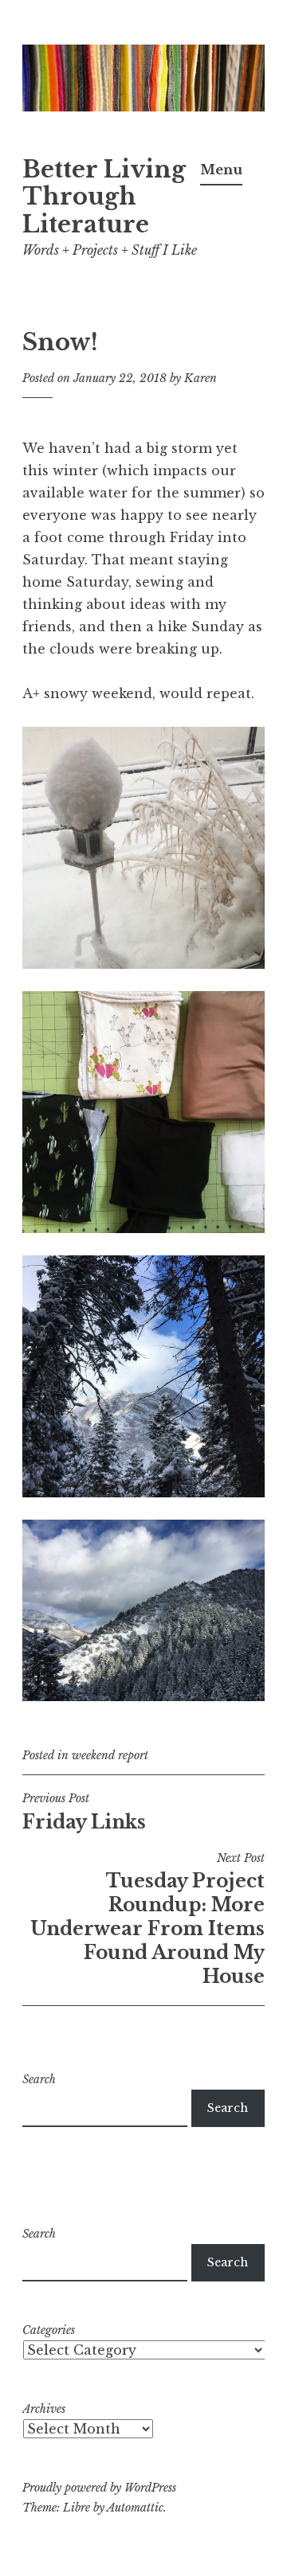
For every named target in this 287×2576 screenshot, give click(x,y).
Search (39, 2079)
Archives (44, 2409)
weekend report (110, 1755)
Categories (49, 2330)
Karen (201, 378)
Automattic (135, 2508)
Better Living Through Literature (104, 197)
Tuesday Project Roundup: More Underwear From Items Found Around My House (147, 1919)
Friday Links (84, 1812)
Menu (221, 170)
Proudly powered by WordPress (99, 2488)
